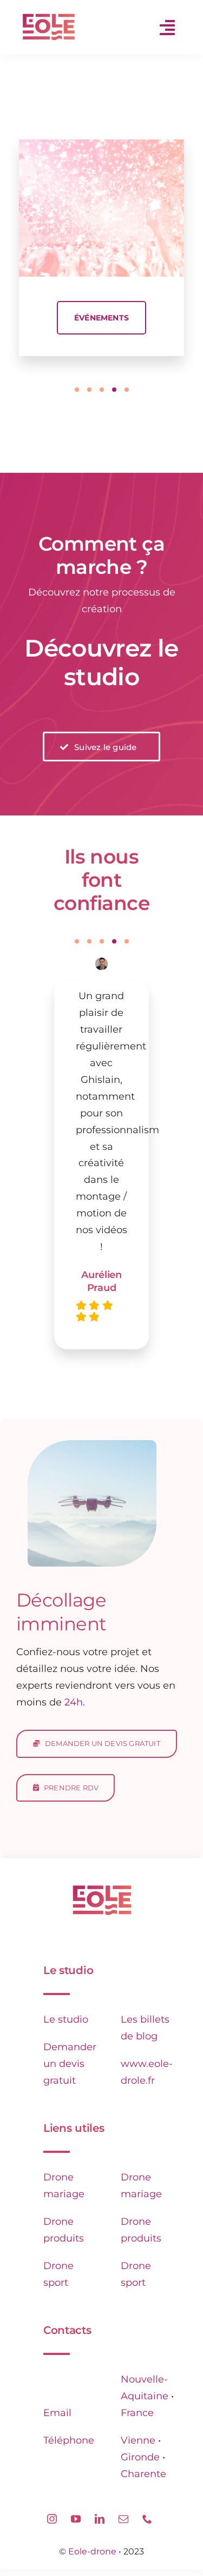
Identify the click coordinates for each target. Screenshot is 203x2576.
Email (57, 2413)
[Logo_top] (102, 1890)
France (137, 2413)
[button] (77, 390)
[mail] (123, 2519)
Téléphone (69, 2440)
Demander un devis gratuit (70, 2064)
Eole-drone (92, 2551)
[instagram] (52, 2519)
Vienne (138, 2440)
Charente (143, 2474)
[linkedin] (100, 2519)
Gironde (140, 2457)
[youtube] (76, 2519)
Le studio (66, 2019)
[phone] (147, 2519)
